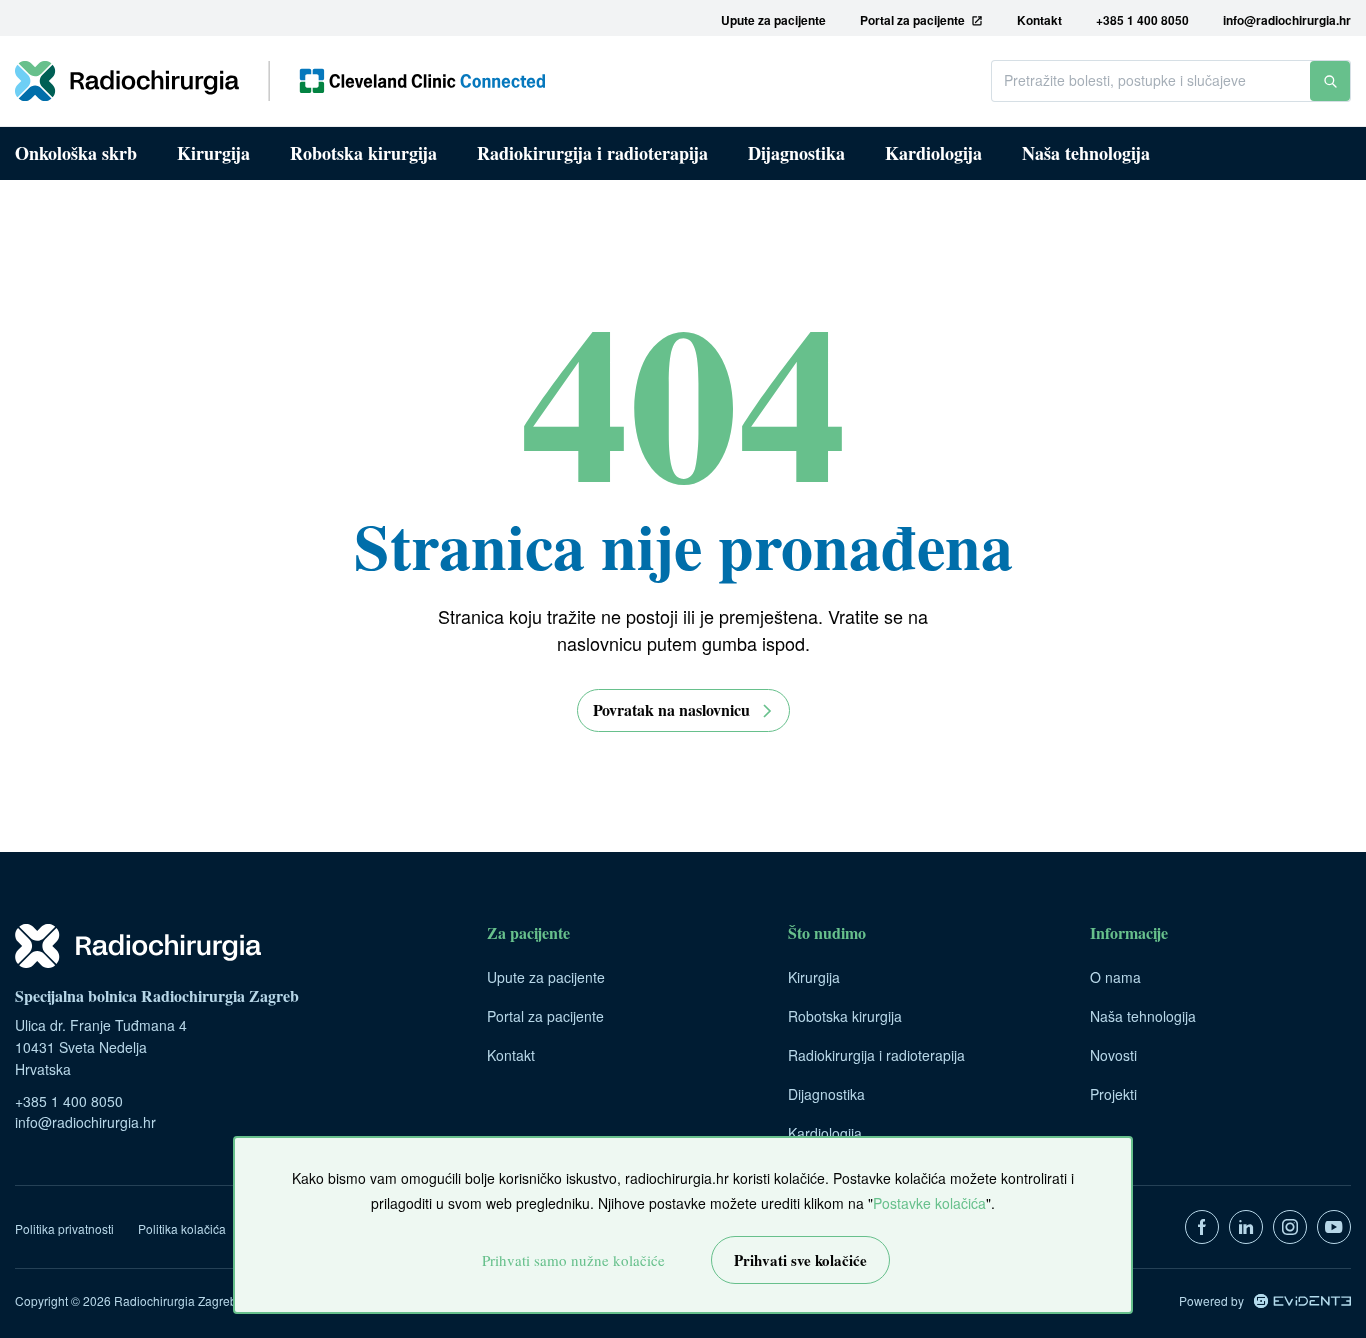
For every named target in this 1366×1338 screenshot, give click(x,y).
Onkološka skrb (76, 153)
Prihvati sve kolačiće (800, 1260)
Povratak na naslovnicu (671, 709)
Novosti (1113, 1055)
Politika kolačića (182, 1228)
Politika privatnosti (64, 1228)
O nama (1115, 977)
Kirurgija (213, 153)
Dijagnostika (796, 153)
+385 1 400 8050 (69, 1101)
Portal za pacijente (545, 1016)
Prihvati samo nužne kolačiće (573, 1260)
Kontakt (511, 1055)
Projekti (1113, 1094)
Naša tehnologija (1086, 153)
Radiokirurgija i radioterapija (592, 153)
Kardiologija (933, 153)
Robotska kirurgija (363, 153)
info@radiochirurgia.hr (85, 1122)
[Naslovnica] (280, 81)
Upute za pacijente (546, 977)
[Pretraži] (1330, 81)
